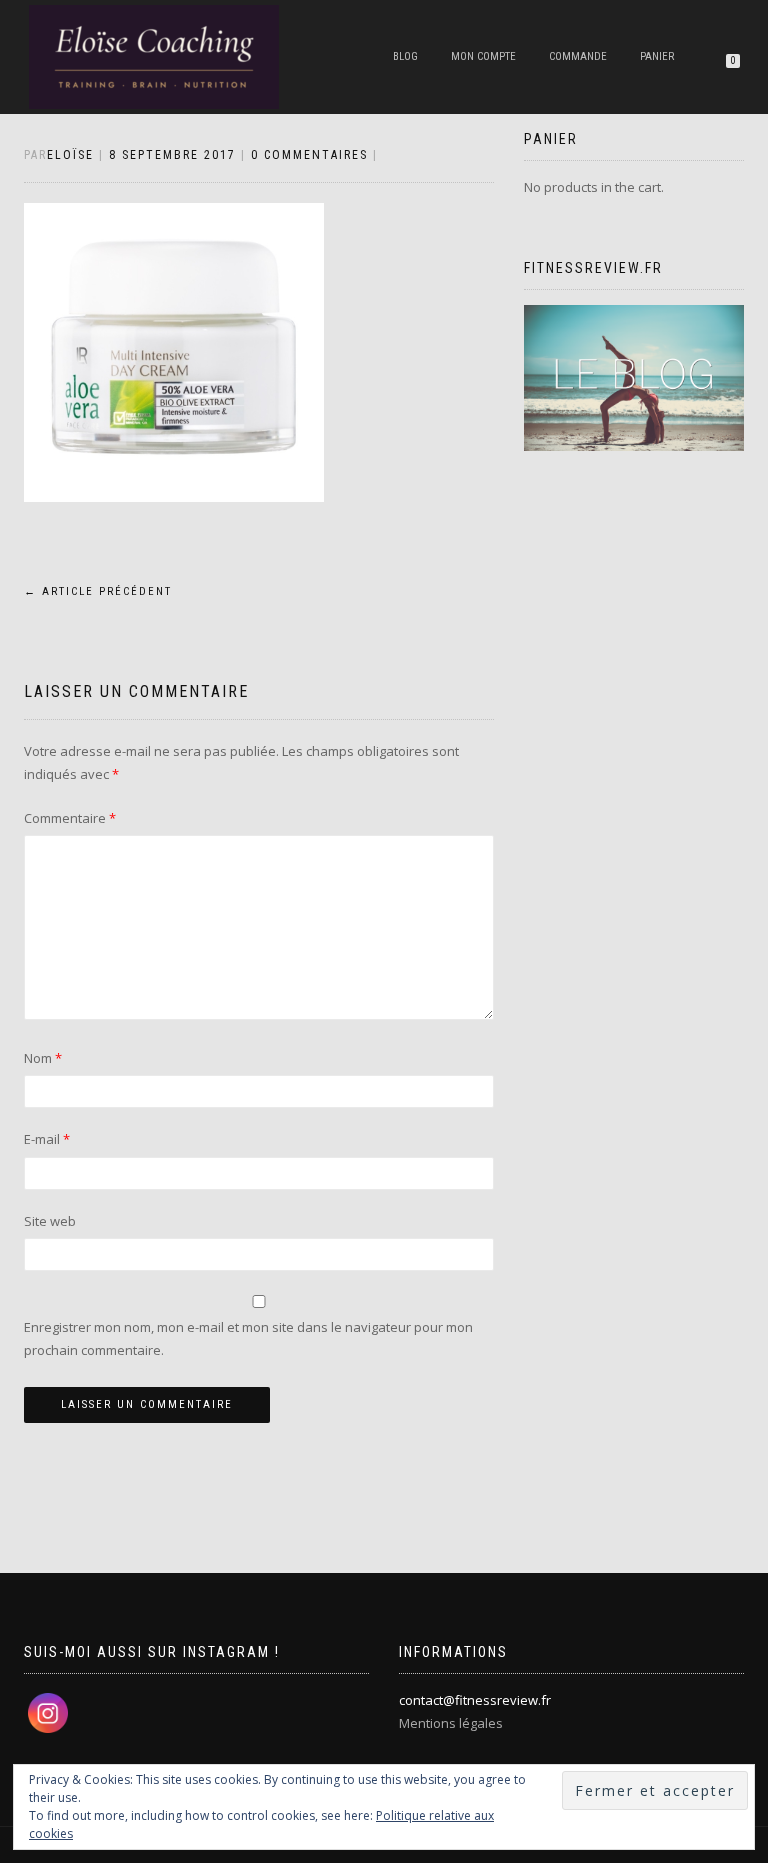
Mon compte (483, 56)
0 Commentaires (309, 155)
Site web (50, 1221)
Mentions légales (451, 1723)
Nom (43, 1058)
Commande (578, 56)
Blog (405, 56)
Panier (657, 56)
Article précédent (98, 591)
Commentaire (70, 818)
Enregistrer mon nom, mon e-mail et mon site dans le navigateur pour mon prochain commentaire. (248, 1338)
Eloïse (70, 155)
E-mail (47, 1139)
